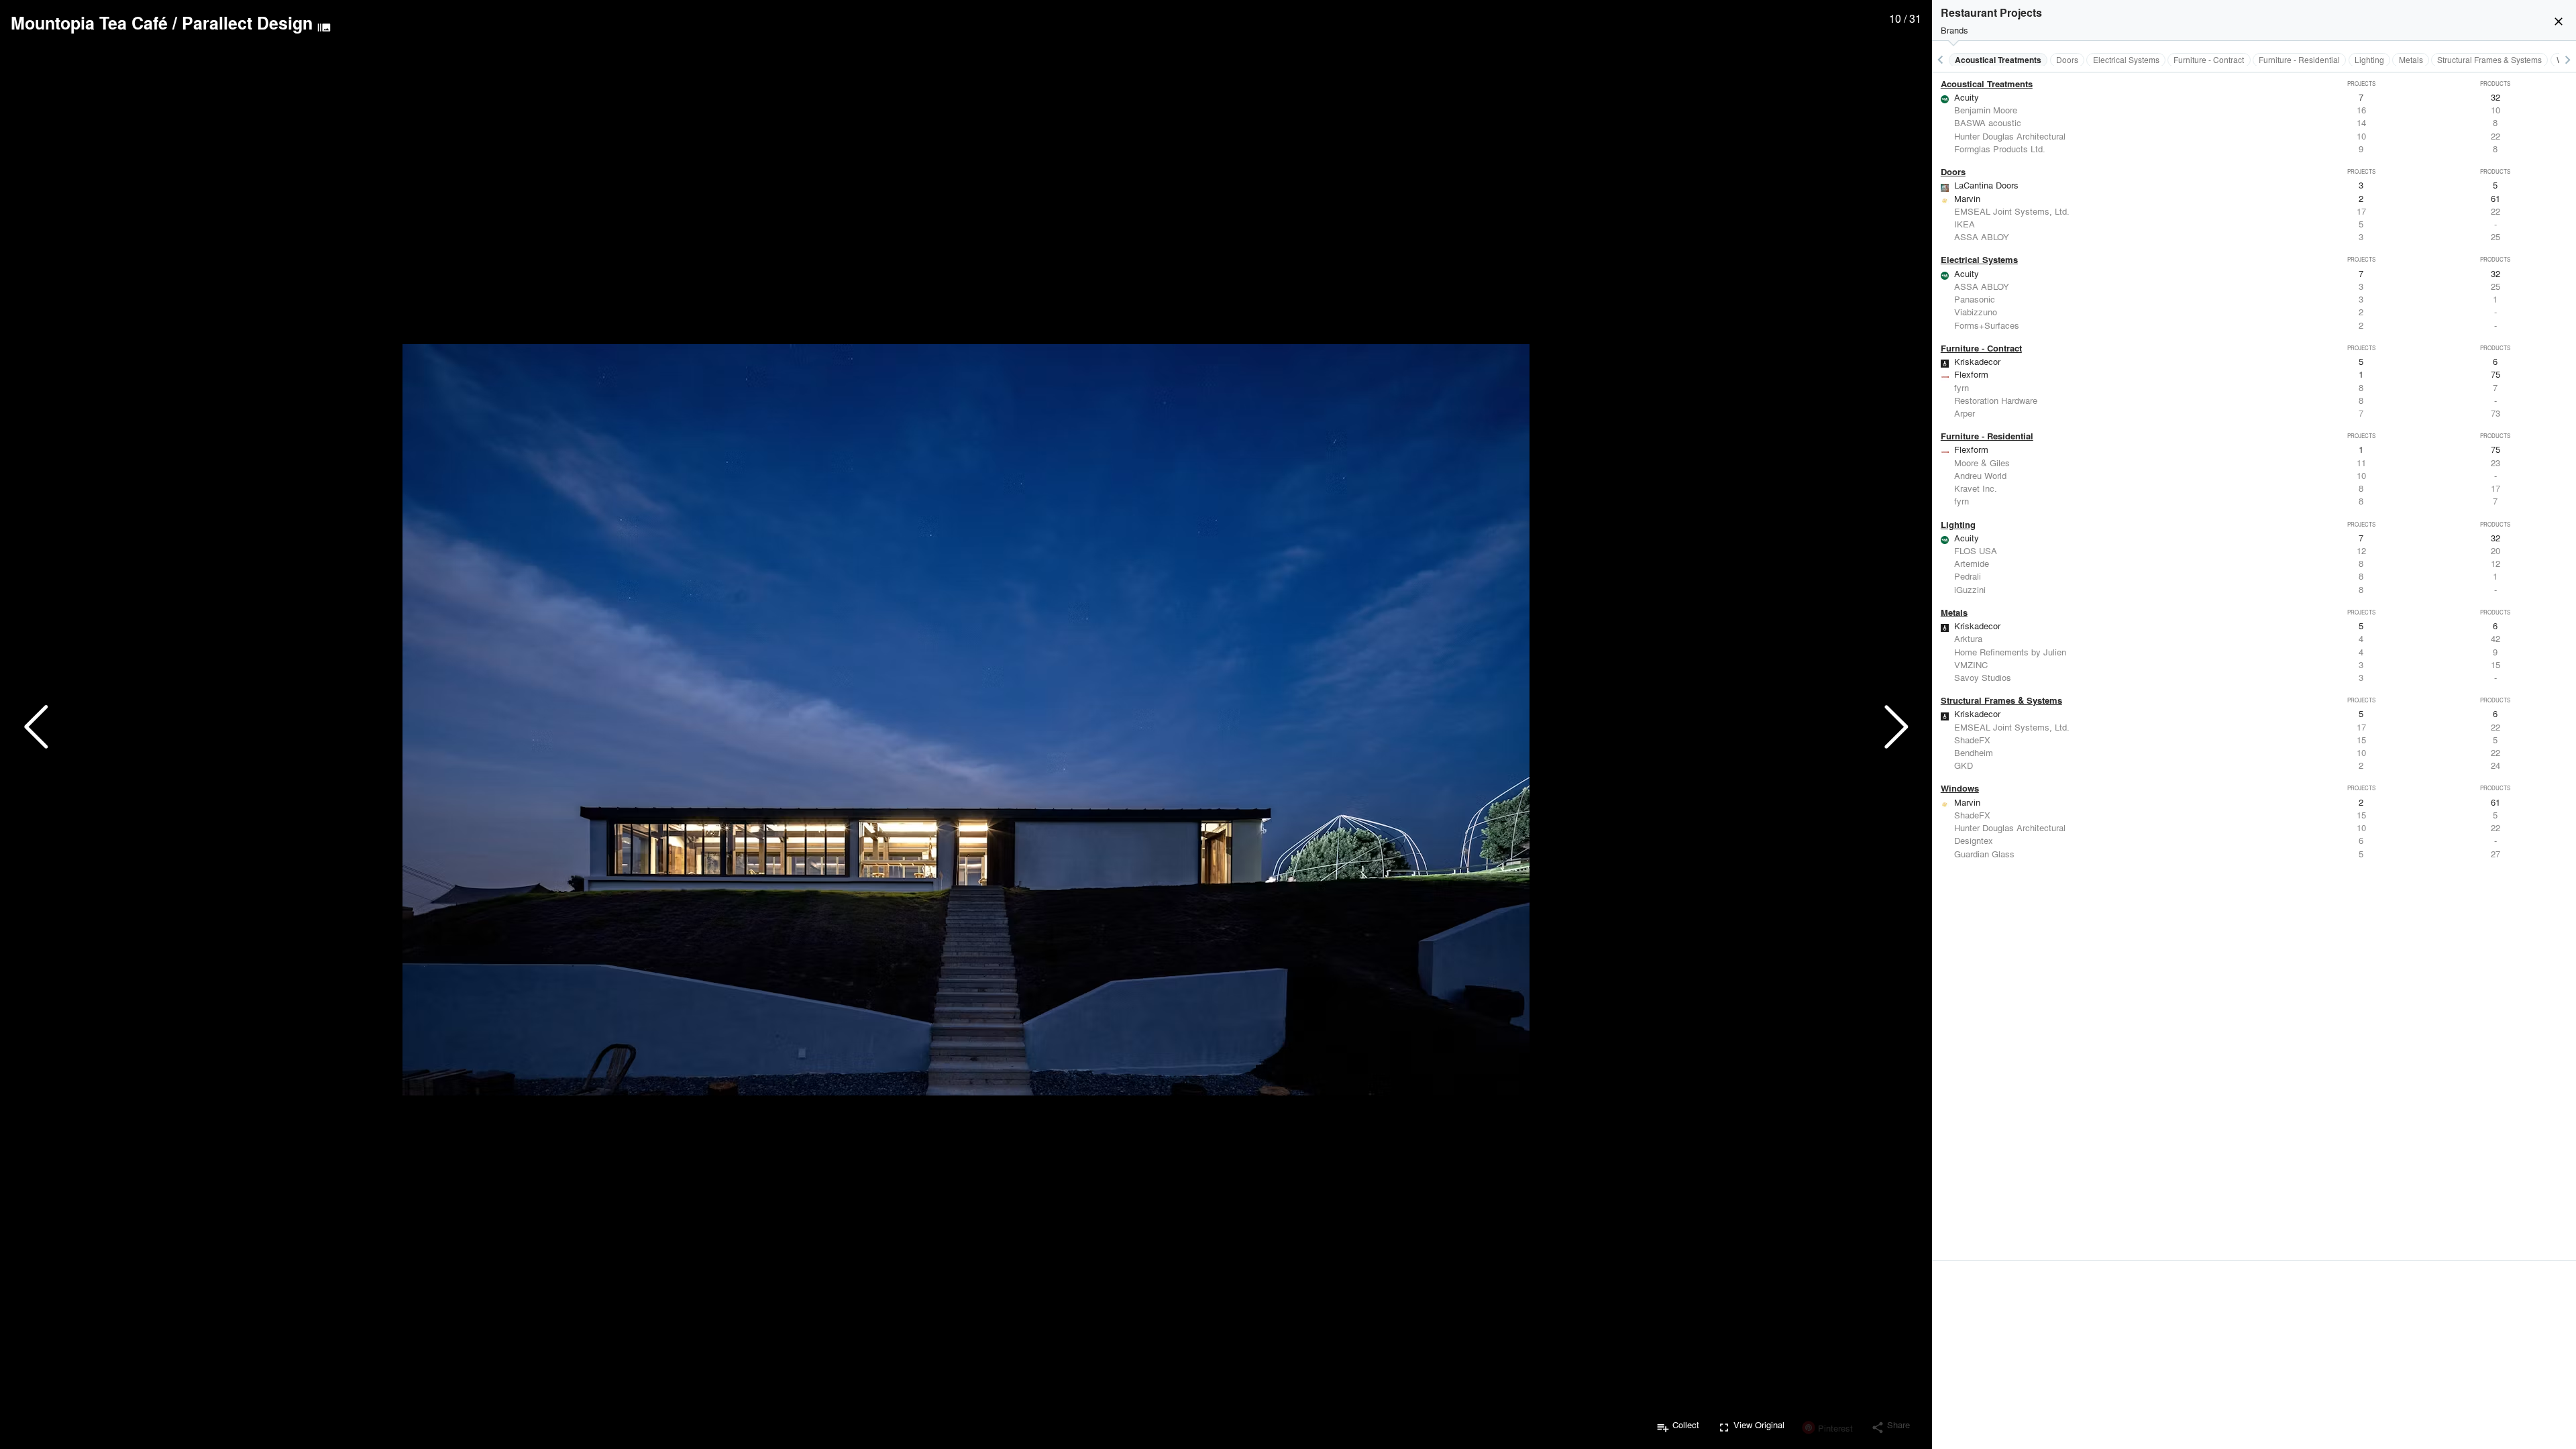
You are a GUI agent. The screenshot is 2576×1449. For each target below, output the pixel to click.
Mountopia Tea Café (89, 23)
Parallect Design (247, 23)
